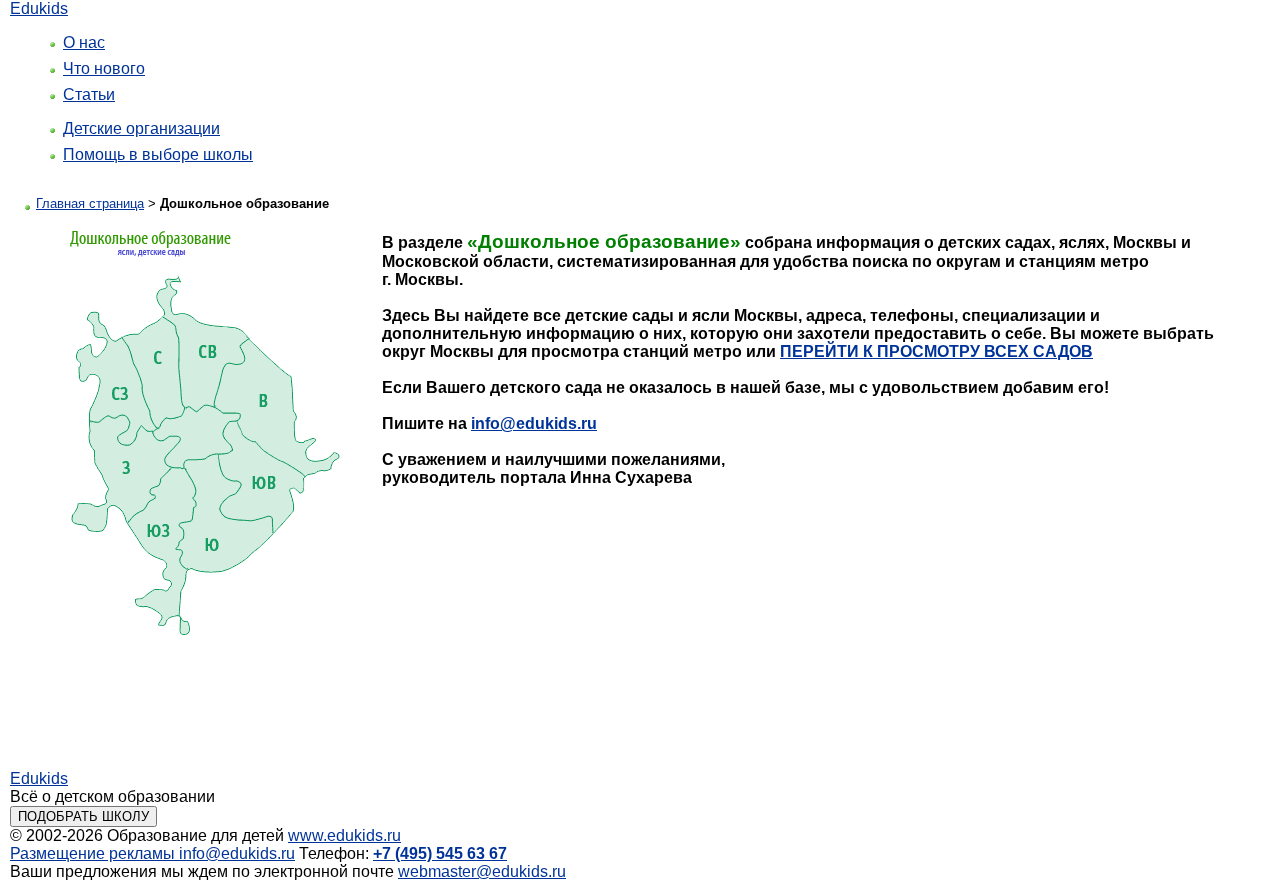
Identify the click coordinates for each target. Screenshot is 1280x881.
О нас (84, 42)
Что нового (104, 68)
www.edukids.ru (344, 835)
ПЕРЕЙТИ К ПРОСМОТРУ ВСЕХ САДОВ (936, 351)
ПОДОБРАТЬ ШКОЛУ (83, 816)
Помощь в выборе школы (158, 154)
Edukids (39, 8)
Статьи (89, 94)
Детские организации (141, 128)
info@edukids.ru (534, 423)
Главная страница (90, 203)
